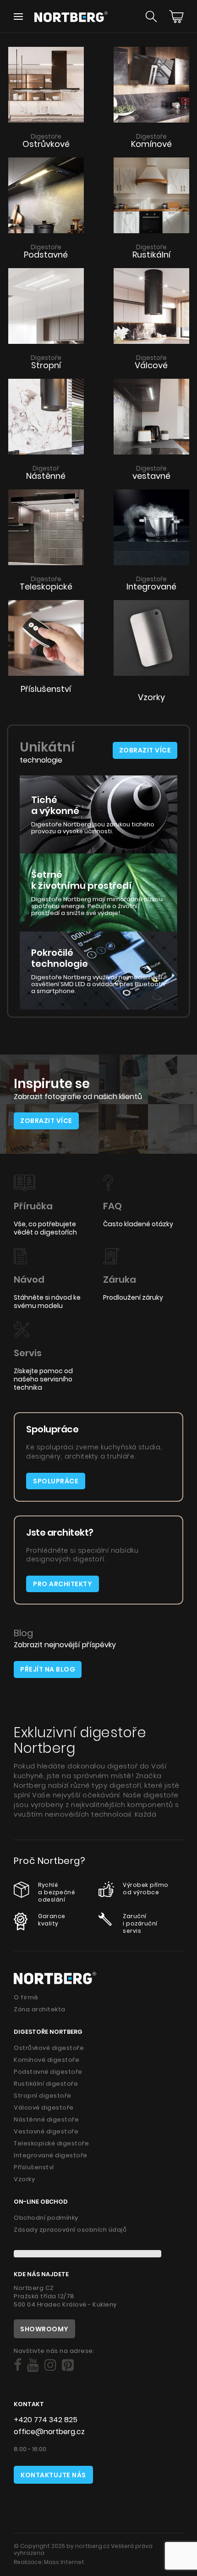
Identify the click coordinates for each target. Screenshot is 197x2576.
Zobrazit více (145, 750)
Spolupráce (56, 1481)
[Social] (18, 2365)
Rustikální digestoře (46, 2084)
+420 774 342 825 (46, 2420)
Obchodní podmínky (46, 2218)
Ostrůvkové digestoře (49, 2048)
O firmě (26, 1997)
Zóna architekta (40, 2009)
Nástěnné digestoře (46, 2119)
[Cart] (176, 17)
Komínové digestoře (47, 2060)
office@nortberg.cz (49, 2432)
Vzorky (24, 2179)
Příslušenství (34, 2167)
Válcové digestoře (44, 2107)
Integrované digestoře (51, 2155)
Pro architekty (63, 1584)
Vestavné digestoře (46, 2131)
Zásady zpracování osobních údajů (70, 2230)
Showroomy (44, 2329)
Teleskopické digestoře (51, 2143)
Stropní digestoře (43, 2096)
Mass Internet (64, 2562)
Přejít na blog (48, 1669)
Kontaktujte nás (53, 2475)
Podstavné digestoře (48, 2072)
